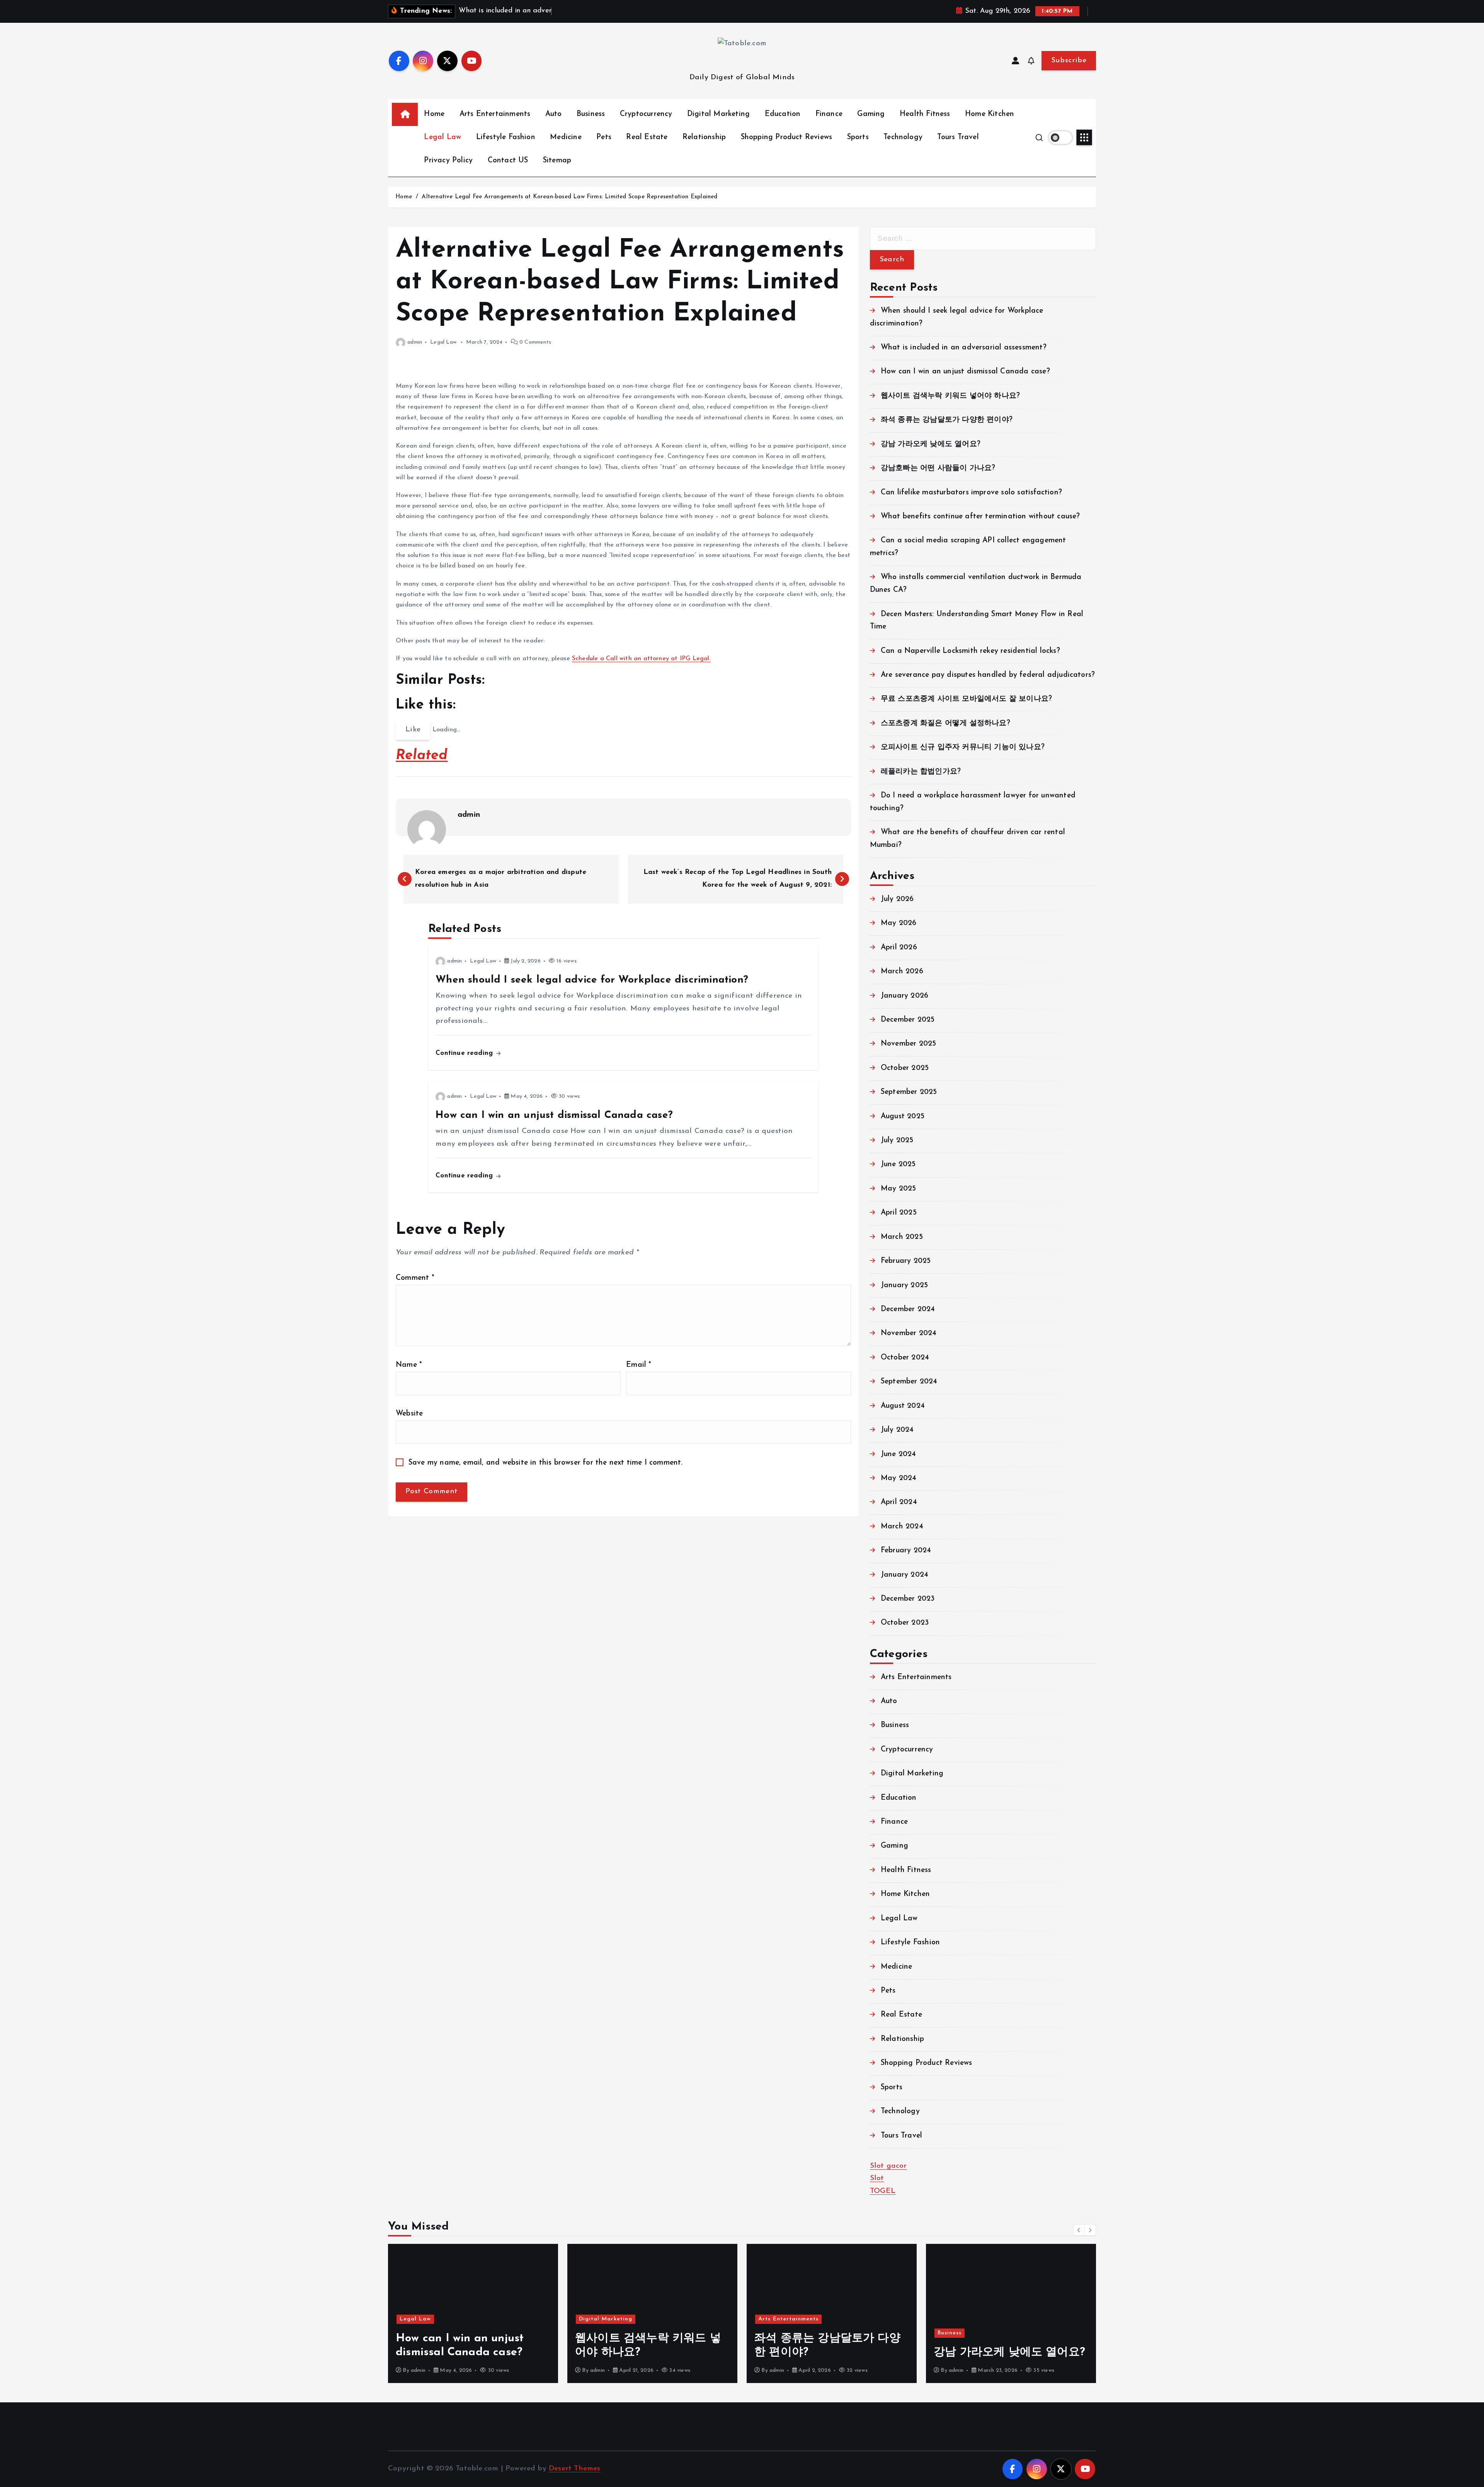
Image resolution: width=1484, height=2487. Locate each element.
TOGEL (883, 2191)
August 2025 (903, 1117)
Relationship (704, 137)
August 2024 (903, 1406)
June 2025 (898, 1164)
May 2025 (899, 1189)
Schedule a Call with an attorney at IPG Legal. (641, 659)
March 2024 (902, 1527)
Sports (858, 137)
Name (409, 1365)
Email (639, 1365)
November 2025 (909, 1044)
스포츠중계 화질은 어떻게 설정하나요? (945, 723)
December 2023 (908, 1599)
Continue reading (465, 1053)
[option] (473, 2313)
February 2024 (906, 1551)
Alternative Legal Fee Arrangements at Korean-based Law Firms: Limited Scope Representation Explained (569, 197)
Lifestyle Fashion (506, 137)
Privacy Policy (448, 161)
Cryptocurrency (646, 114)
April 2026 (899, 948)
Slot (877, 2178)
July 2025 (897, 1140)
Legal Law (442, 137)
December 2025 (908, 1020)
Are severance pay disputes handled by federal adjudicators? (988, 675)
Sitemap (557, 161)
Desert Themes (575, 2469)
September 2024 (909, 1382)
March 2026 (902, 972)
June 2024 (899, 1454)
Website (409, 1414)
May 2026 (899, 923)
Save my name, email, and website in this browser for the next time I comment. (546, 1463)
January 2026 (905, 996)
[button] (1079, 2230)
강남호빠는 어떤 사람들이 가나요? (938, 468)
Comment (415, 1278)
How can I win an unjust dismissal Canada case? (965, 372)
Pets (604, 137)
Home (434, 114)
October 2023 (905, 1623)
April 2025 (899, 1213)
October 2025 (905, 1068)
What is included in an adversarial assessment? (964, 348)
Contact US (508, 161)
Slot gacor (888, 2166)
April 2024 (899, 1502)
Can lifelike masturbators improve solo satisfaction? (971, 493)
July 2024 (897, 1430)
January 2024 (905, 1575)
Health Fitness (925, 114)
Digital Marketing (718, 114)
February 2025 (906, 1261)
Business (591, 114)
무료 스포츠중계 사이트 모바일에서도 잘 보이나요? (966, 699)
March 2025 (902, 1237)
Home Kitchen (990, 114)
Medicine (566, 137)
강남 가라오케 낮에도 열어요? (931, 444)
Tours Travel (958, 137)
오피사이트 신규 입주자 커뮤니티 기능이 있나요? (963, 747)
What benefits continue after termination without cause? (980, 517)
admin (415, 342)
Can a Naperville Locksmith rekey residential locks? (970, 651)
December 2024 (908, 1309)
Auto (554, 114)
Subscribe (1069, 60)
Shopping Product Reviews (787, 137)
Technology (903, 137)
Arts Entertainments (495, 114)
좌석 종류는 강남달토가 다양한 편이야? (947, 420)
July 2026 (897, 899)
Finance (829, 114)
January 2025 (904, 1285)
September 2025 (909, 1092)
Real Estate (647, 137)
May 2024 (899, 1478)
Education (783, 114)
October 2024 (905, 1358)
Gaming (871, 114)
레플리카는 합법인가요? (921, 772)
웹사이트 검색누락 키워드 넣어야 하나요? (950, 396)
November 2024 (909, 1333)
